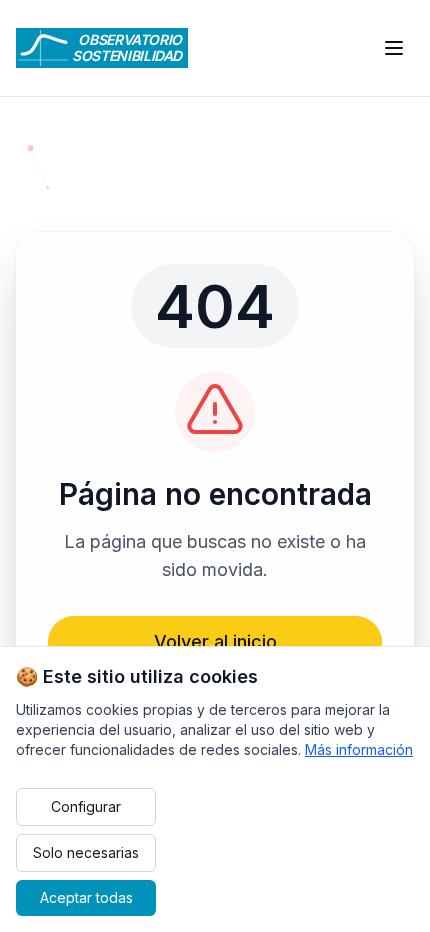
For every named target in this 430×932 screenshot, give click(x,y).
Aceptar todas (86, 897)
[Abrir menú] (394, 48)
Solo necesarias (86, 852)
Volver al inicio (215, 641)
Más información (359, 749)
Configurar (86, 806)
